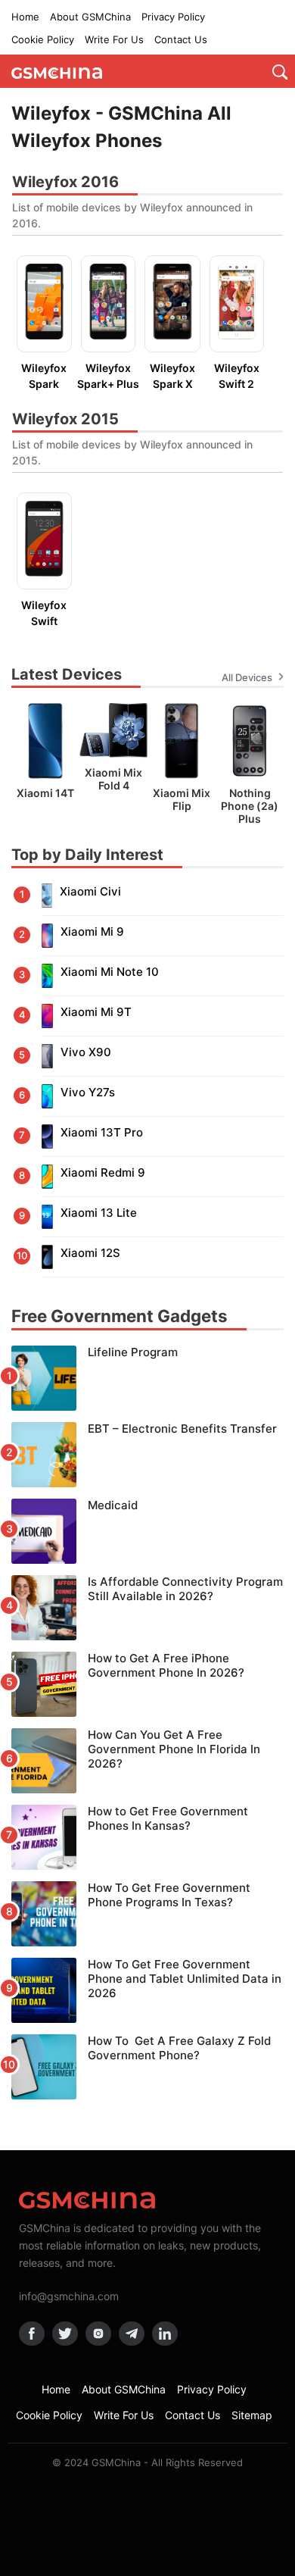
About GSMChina (90, 17)
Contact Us (181, 39)
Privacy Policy (173, 17)
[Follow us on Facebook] (32, 2334)
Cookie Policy (43, 39)
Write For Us (114, 39)
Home (25, 17)
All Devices (247, 677)
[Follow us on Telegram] (132, 2334)
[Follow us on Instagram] (98, 2334)
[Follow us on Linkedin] (165, 2334)
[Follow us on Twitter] (65, 2334)
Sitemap (252, 2415)
